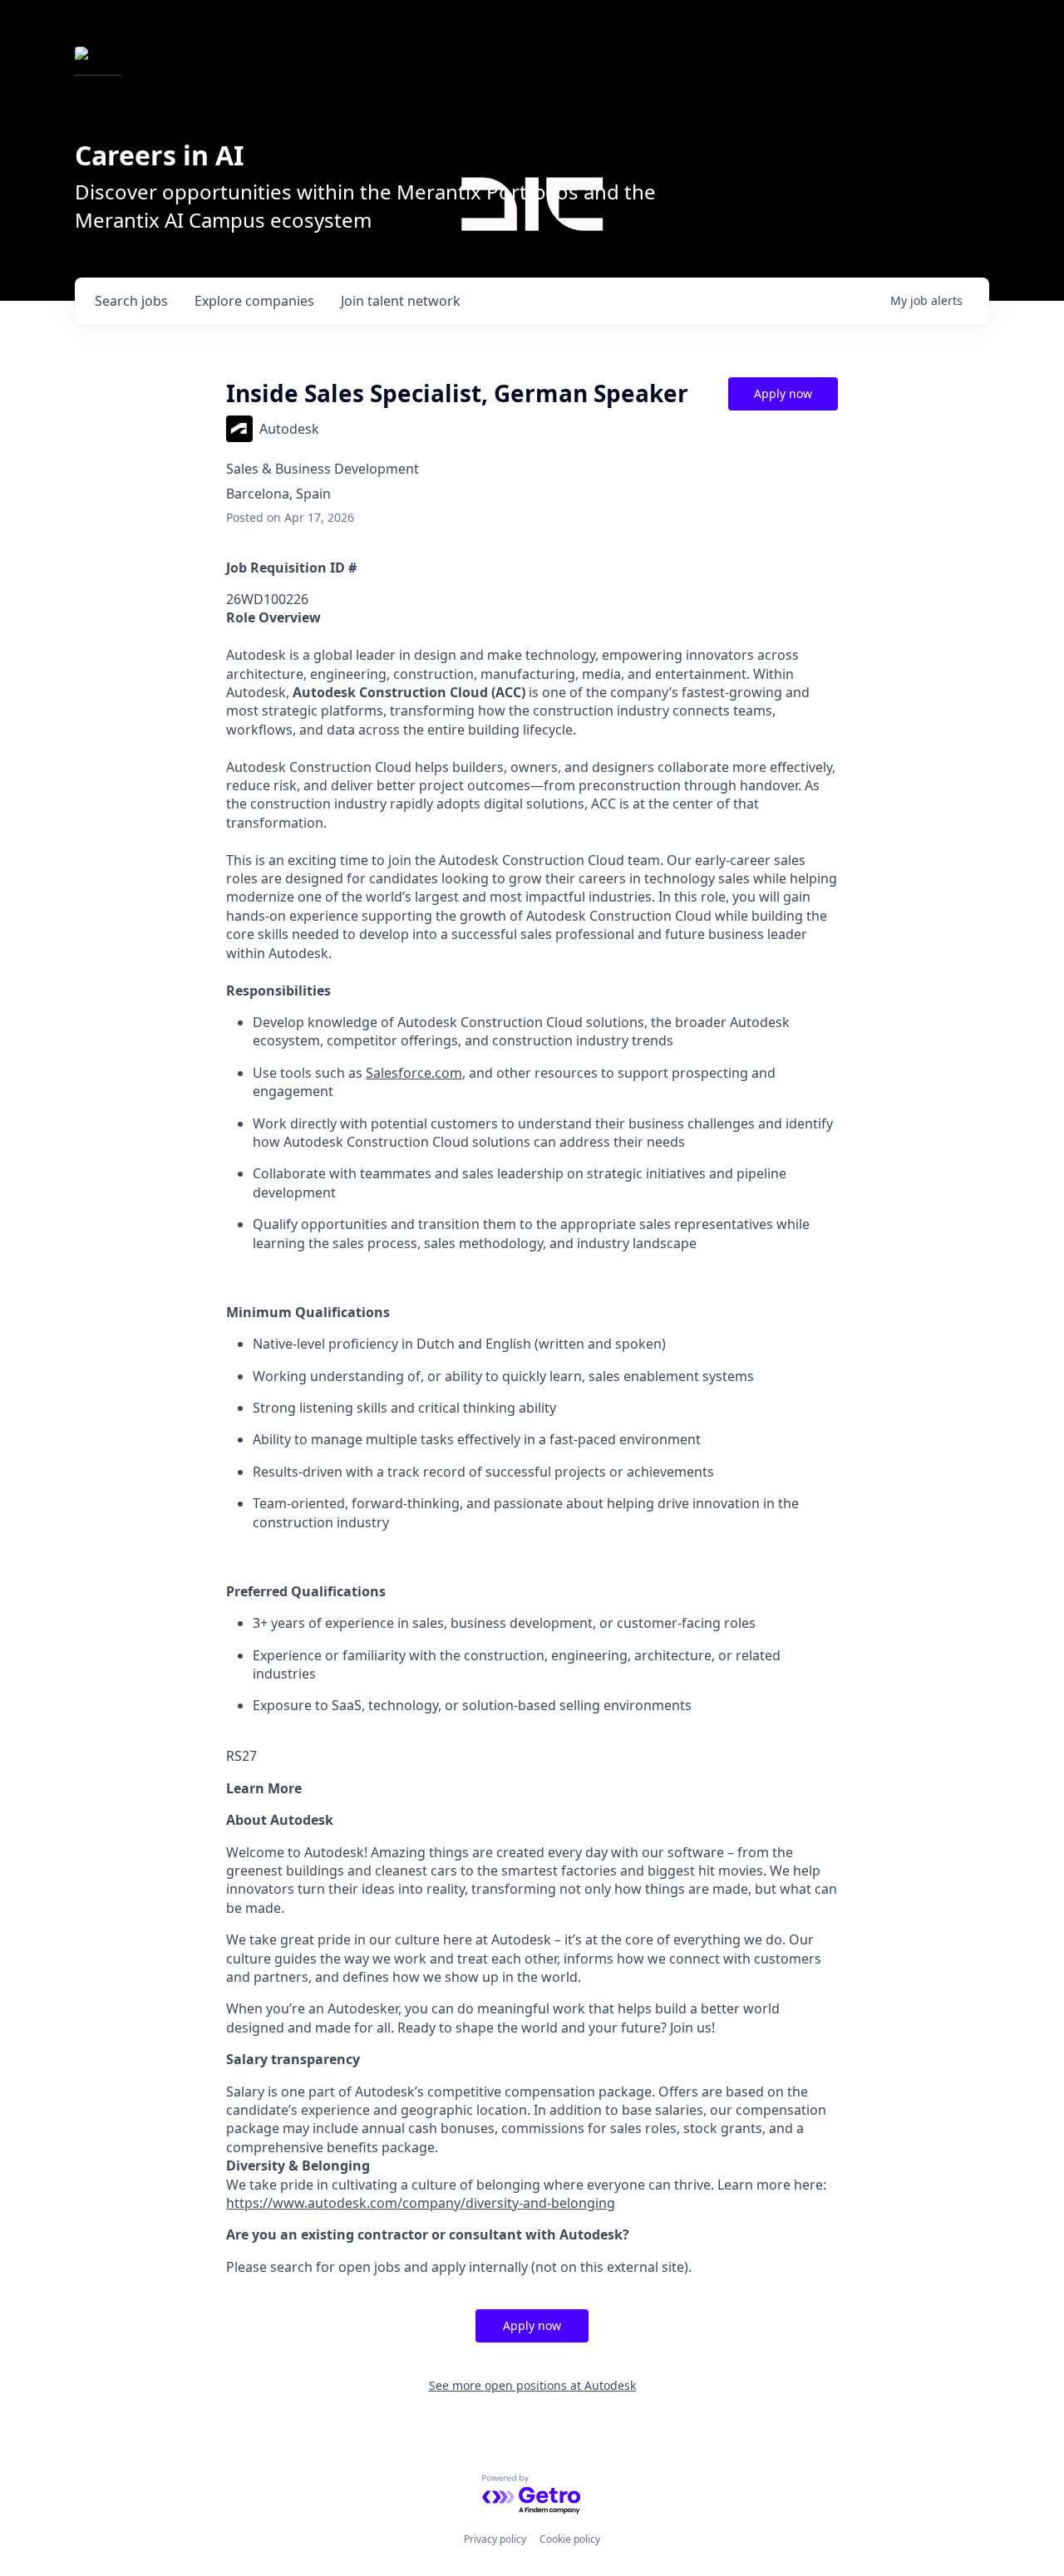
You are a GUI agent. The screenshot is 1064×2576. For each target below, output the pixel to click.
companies (254, 301)
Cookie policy (570, 2539)
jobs (131, 301)
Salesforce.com (414, 1073)
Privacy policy (495, 2539)
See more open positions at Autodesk (532, 2385)
